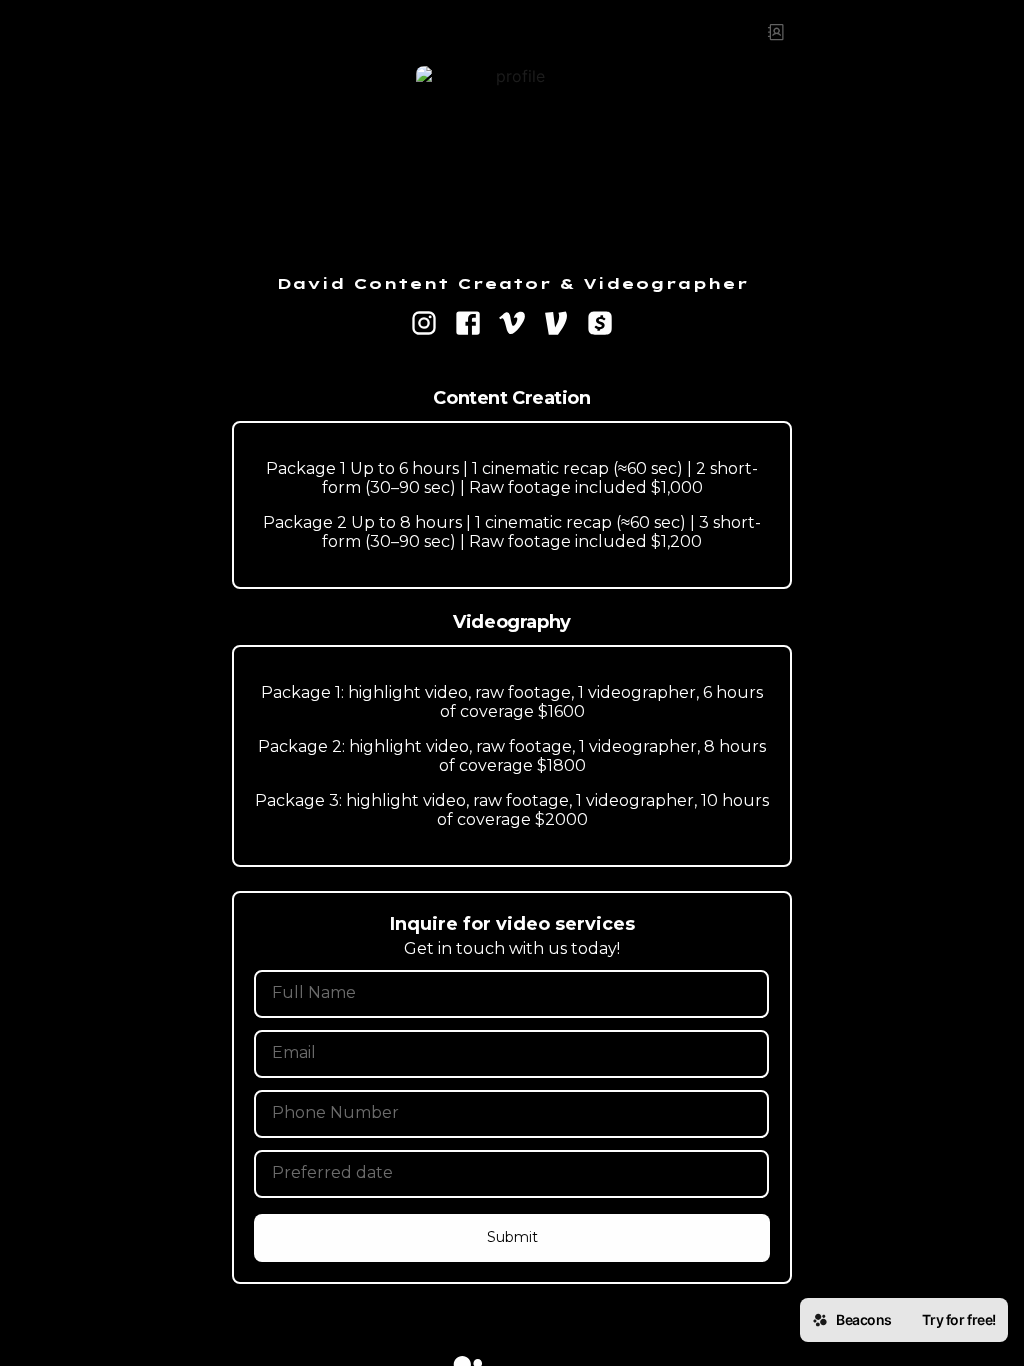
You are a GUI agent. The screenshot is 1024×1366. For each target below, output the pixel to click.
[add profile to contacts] (776, 32)
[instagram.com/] (424, 325)
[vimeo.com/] (512, 325)
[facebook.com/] (468, 325)
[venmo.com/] (556, 325)
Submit (512, 1237)
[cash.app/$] (600, 325)
